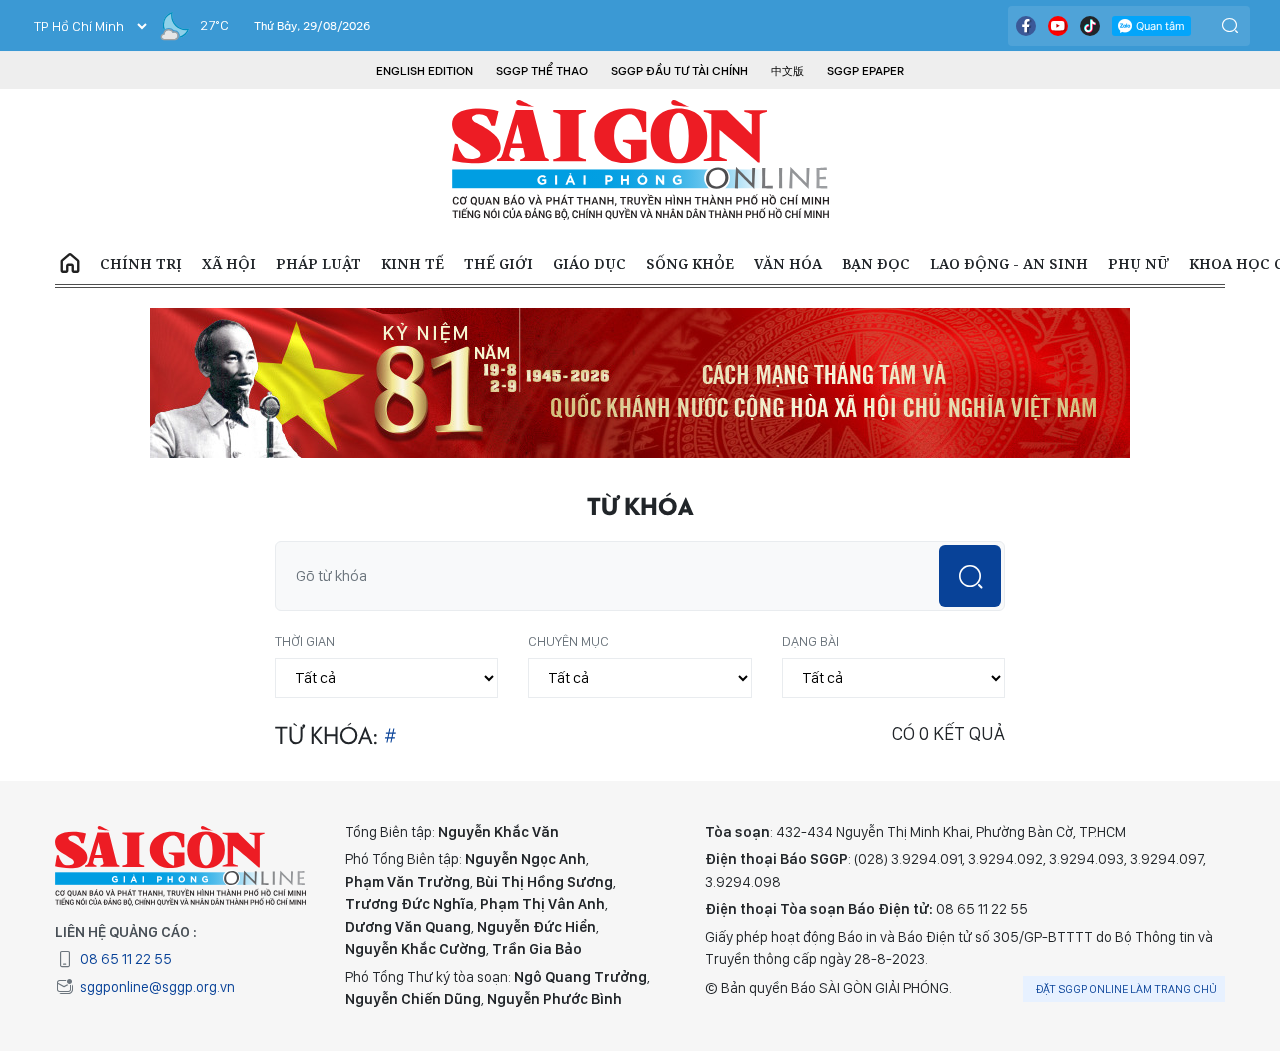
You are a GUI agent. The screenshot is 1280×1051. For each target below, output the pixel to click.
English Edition (424, 71)
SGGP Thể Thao (542, 71)
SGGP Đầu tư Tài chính (679, 71)
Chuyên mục (568, 641)
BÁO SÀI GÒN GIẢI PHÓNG (640, 160)
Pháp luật (318, 263)
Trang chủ (70, 264)
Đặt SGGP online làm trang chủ (1126, 989)
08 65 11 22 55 (126, 959)
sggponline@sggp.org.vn (157, 987)
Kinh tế (412, 263)
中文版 (787, 71)
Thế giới (498, 263)
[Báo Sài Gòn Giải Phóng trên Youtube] (1058, 26)
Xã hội (229, 263)
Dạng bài (810, 641)
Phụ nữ (1138, 263)
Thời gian (305, 641)
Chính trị (141, 263)
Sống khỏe (690, 263)
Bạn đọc (876, 263)
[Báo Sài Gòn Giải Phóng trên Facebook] (1026, 26)
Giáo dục (589, 263)
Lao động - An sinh (1009, 263)
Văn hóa (788, 263)
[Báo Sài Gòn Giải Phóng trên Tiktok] (1090, 26)
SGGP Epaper (866, 71)
